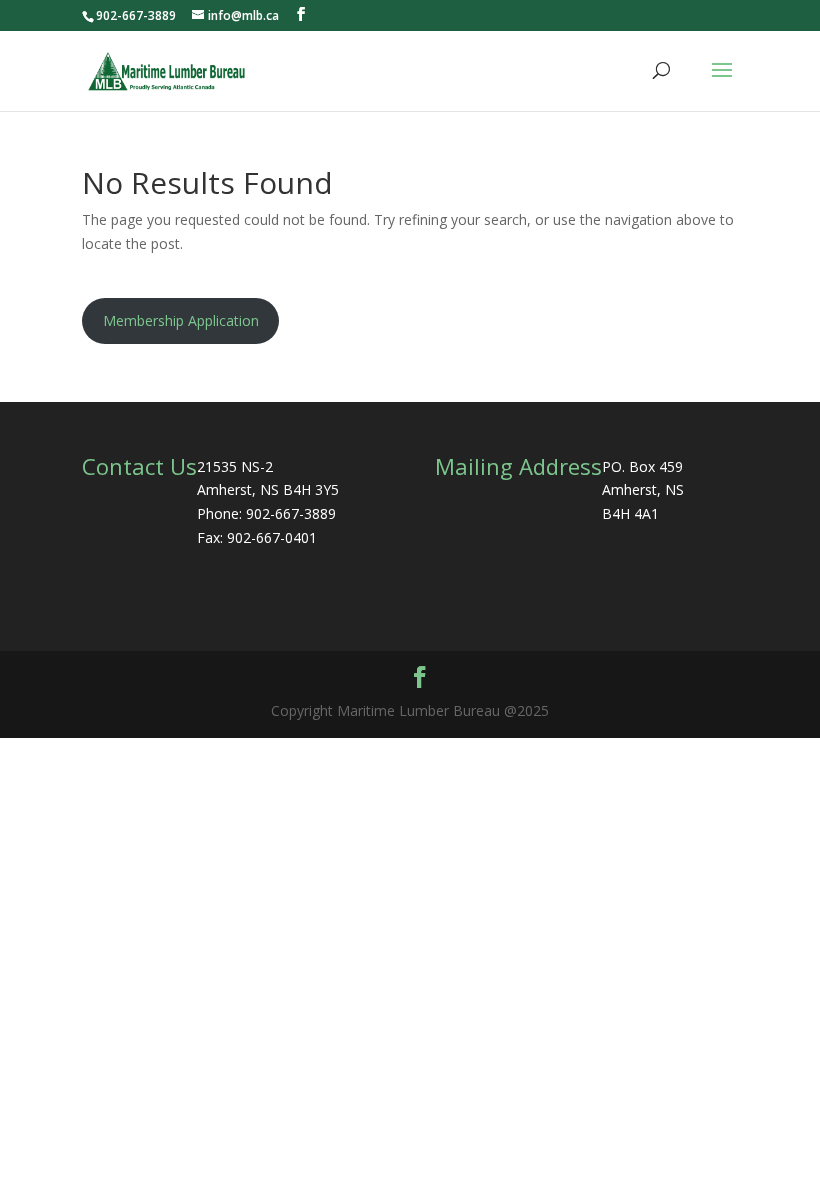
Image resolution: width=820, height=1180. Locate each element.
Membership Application (181, 320)
